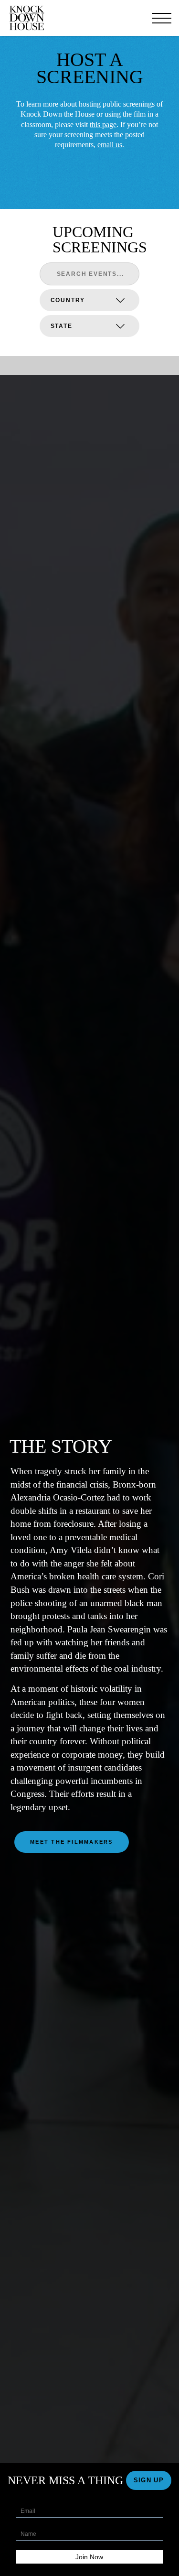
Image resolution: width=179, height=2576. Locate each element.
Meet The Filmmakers (72, 1842)
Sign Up (149, 2480)
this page (103, 125)
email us (110, 145)
